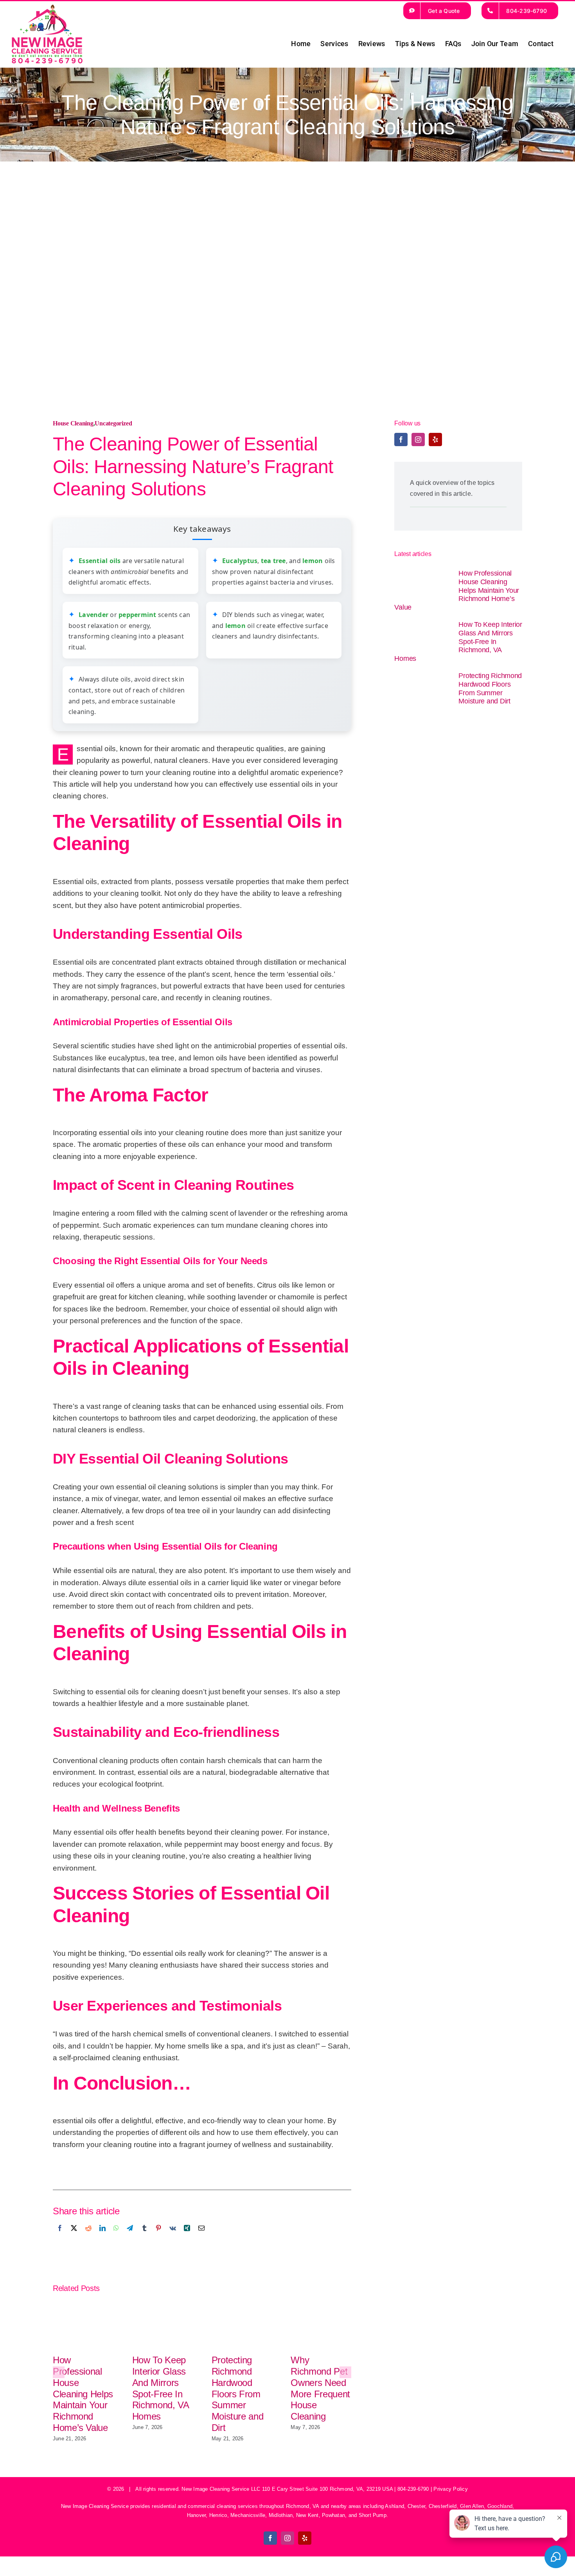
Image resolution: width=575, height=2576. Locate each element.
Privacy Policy (450, 2489)
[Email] (201, 2237)
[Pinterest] (158, 2237)
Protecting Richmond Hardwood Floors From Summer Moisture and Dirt (238, 2394)
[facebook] (401, 439)
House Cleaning (73, 423)
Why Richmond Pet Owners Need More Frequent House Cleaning (320, 2388)
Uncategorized (113, 423)
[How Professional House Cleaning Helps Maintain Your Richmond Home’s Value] (422, 585)
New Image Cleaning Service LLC (221, 2489)
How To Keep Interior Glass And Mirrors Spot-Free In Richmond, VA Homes (161, 2388)
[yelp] (435, 439)
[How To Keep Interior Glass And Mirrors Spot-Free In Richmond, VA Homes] (422, 636)
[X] (74, 2237)
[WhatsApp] (116, 2237)
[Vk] (173, 2237)
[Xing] (187, 2237)
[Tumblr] (144, 2237)
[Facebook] (60, 2237)
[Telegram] (130, 2237)
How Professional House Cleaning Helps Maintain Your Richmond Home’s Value (83, 2394)
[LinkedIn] (102, 2237)
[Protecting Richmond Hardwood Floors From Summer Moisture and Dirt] (422, 688)
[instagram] (418, 439)
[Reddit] (88, 2237)
